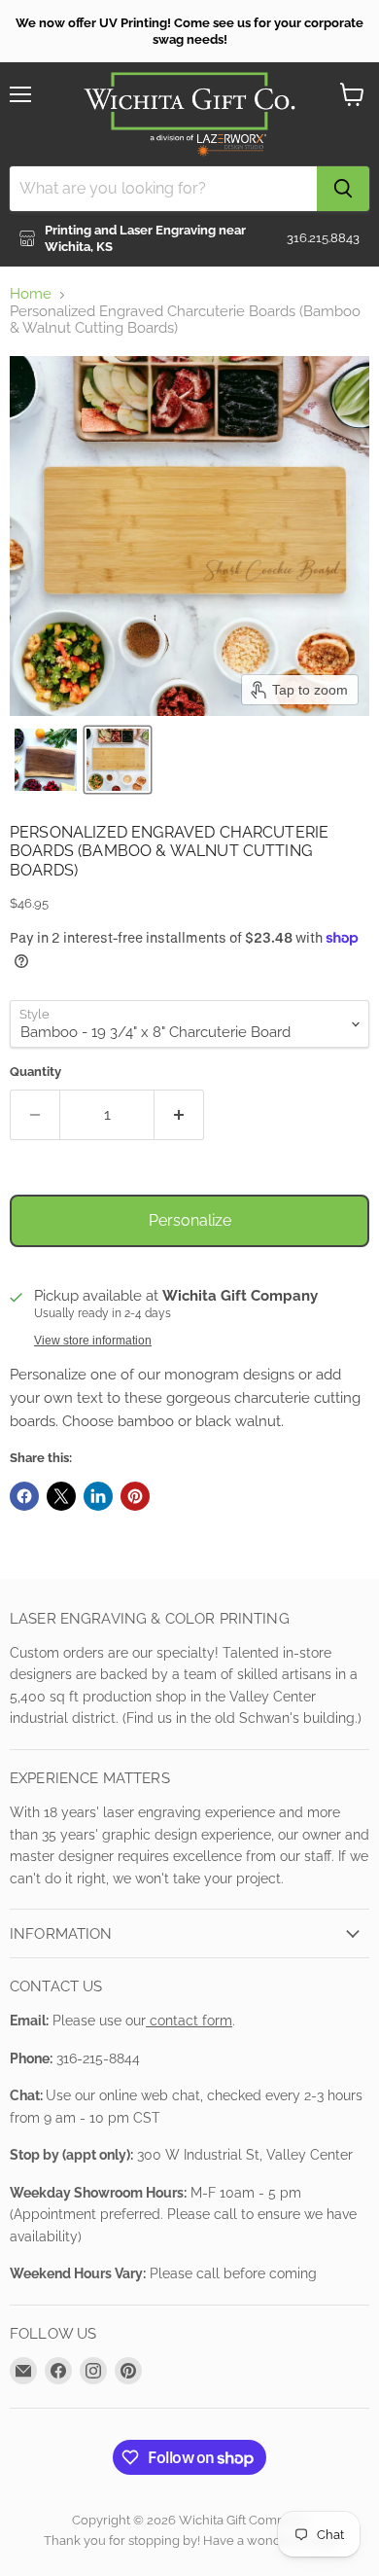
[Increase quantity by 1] (179, 1115)
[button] (46, 760)
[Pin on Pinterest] (135, 1496)
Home (31, 294)
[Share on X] (61, 1496)
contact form (189, 2021)
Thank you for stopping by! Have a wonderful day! (190, 2540)
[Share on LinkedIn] (98, 1496)
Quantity (35, 1072)
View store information (93, 1341)
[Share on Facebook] (24, 1496)
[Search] (343, 189)
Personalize (190, 1220)
